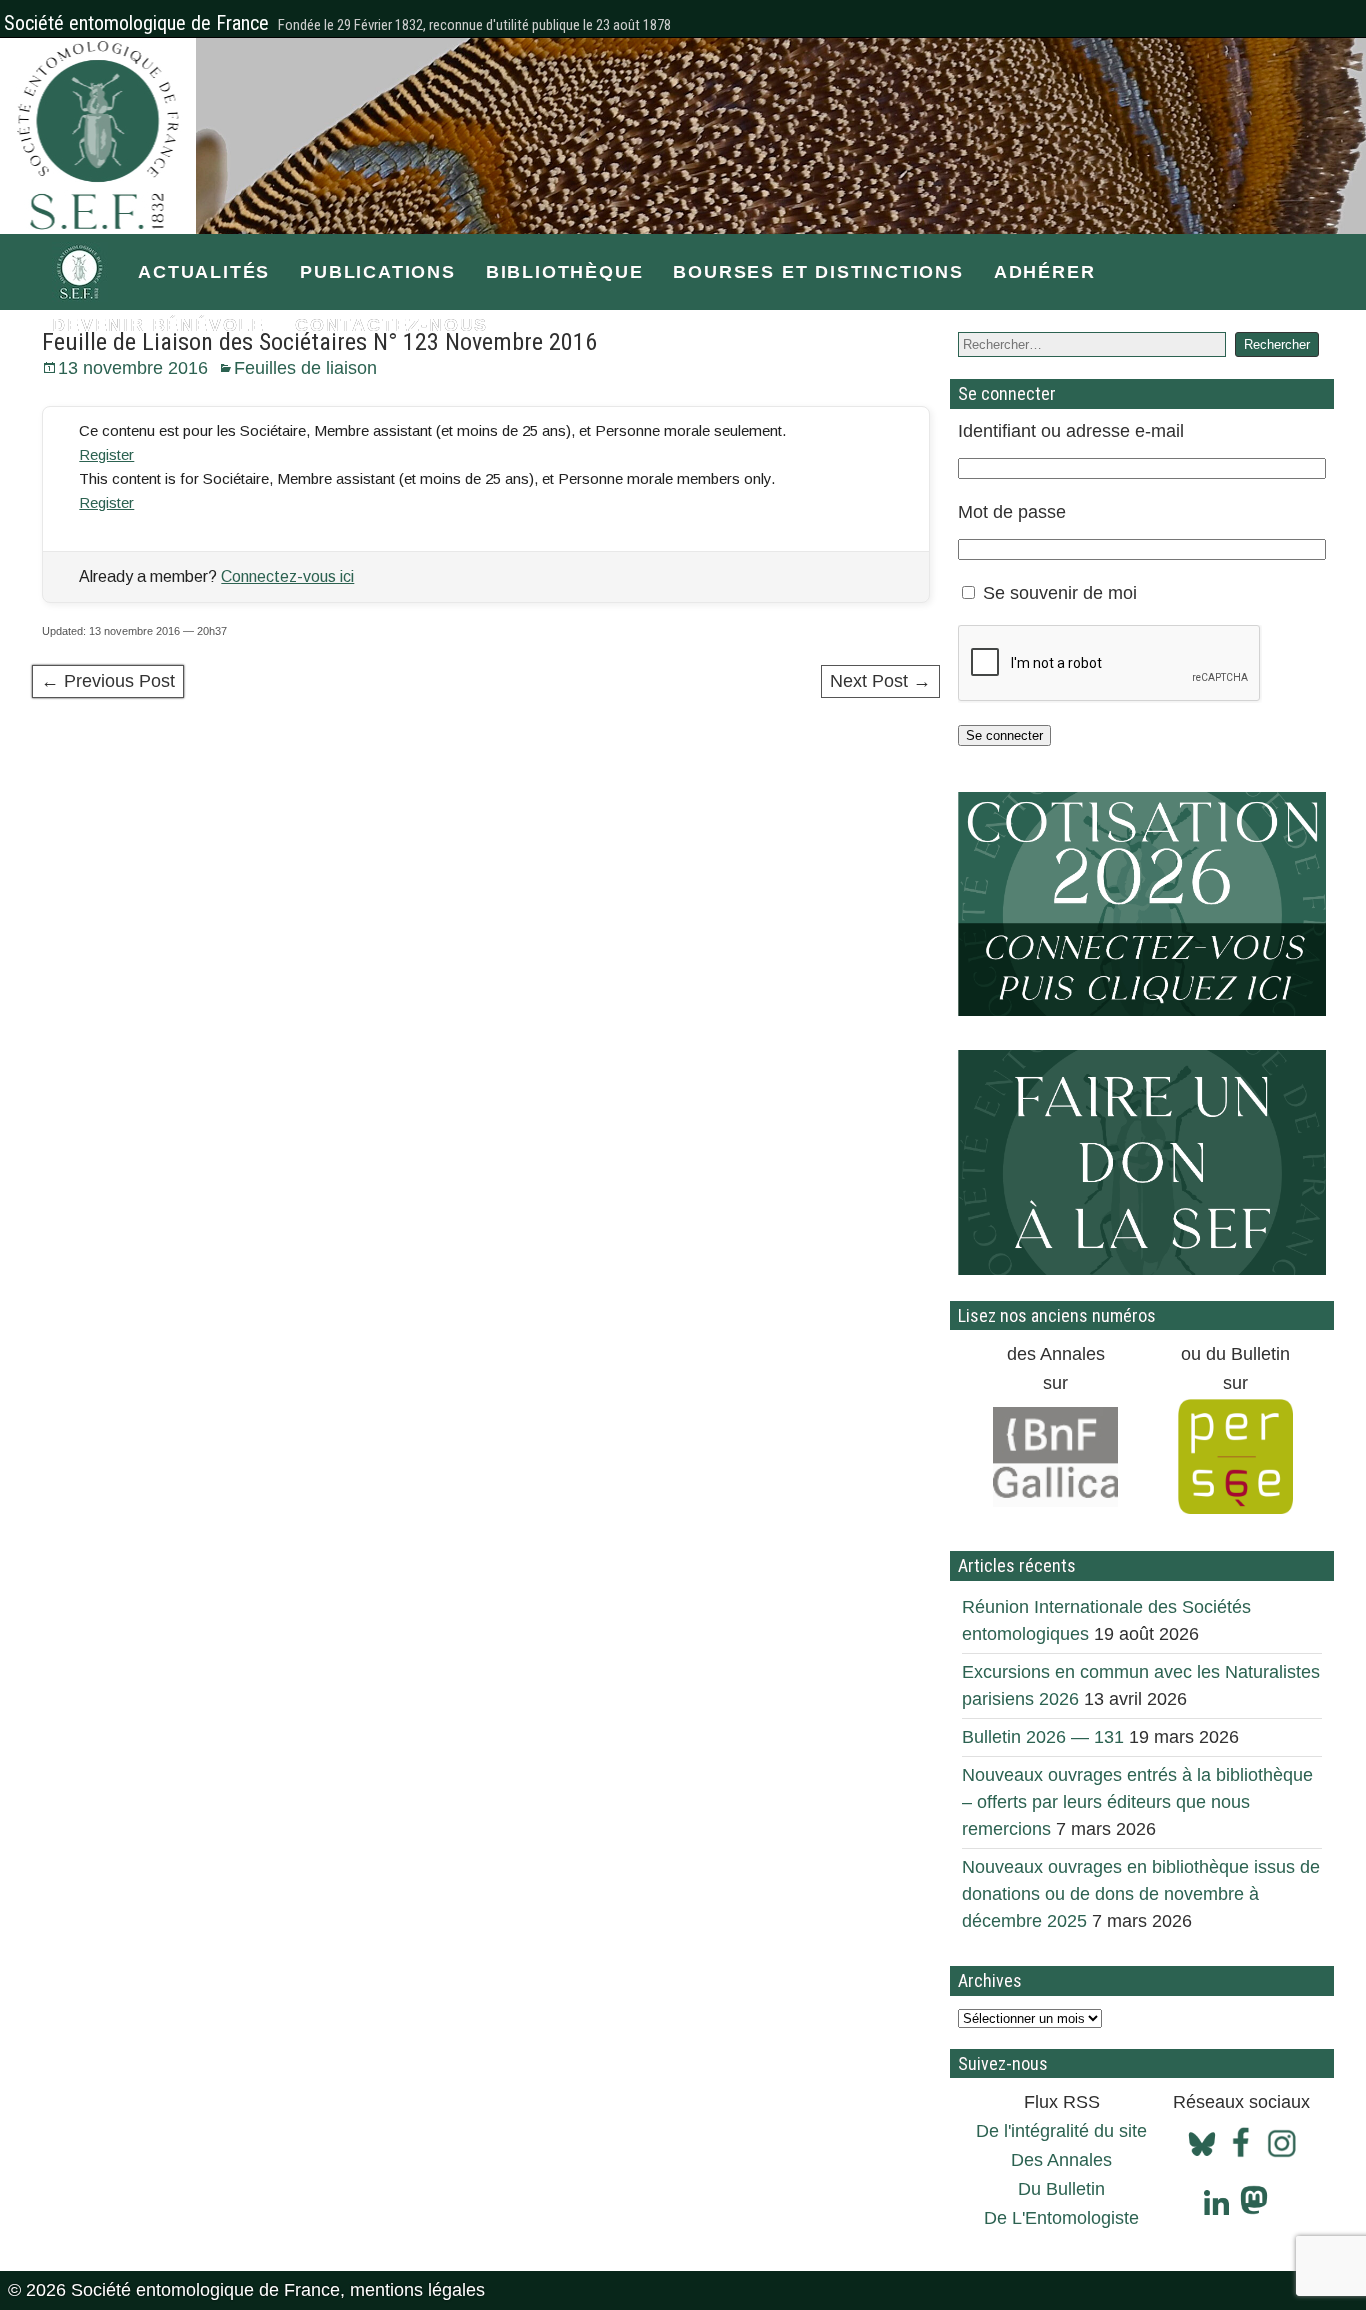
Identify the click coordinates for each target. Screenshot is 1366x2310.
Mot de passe (1012, 512)
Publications (378, 272)
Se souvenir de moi (1060, 593)
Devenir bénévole (158, 325)
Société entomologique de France (136, 23)
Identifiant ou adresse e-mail (1071, 431)
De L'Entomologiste (1061, 2218)
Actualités (204, 272)
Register (106, 454)
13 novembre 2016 (133, 368)
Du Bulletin (1061, 2189)
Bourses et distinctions (818, 272)
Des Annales (1061, 2160)
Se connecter (1004, 735)
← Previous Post (108, 681)
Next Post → (880, 681)
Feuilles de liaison (305, 368)
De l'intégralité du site (1061, 2131)
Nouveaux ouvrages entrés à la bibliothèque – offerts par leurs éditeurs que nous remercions (1137, 1802)
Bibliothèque (565, 272)
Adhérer (1045, 272)
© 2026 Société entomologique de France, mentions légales (246, 2290)
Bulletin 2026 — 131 (1043, 1737)
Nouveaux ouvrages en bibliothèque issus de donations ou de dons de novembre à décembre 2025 (1141, 1894)
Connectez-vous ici (287, 576)
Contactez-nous (391, 325)
